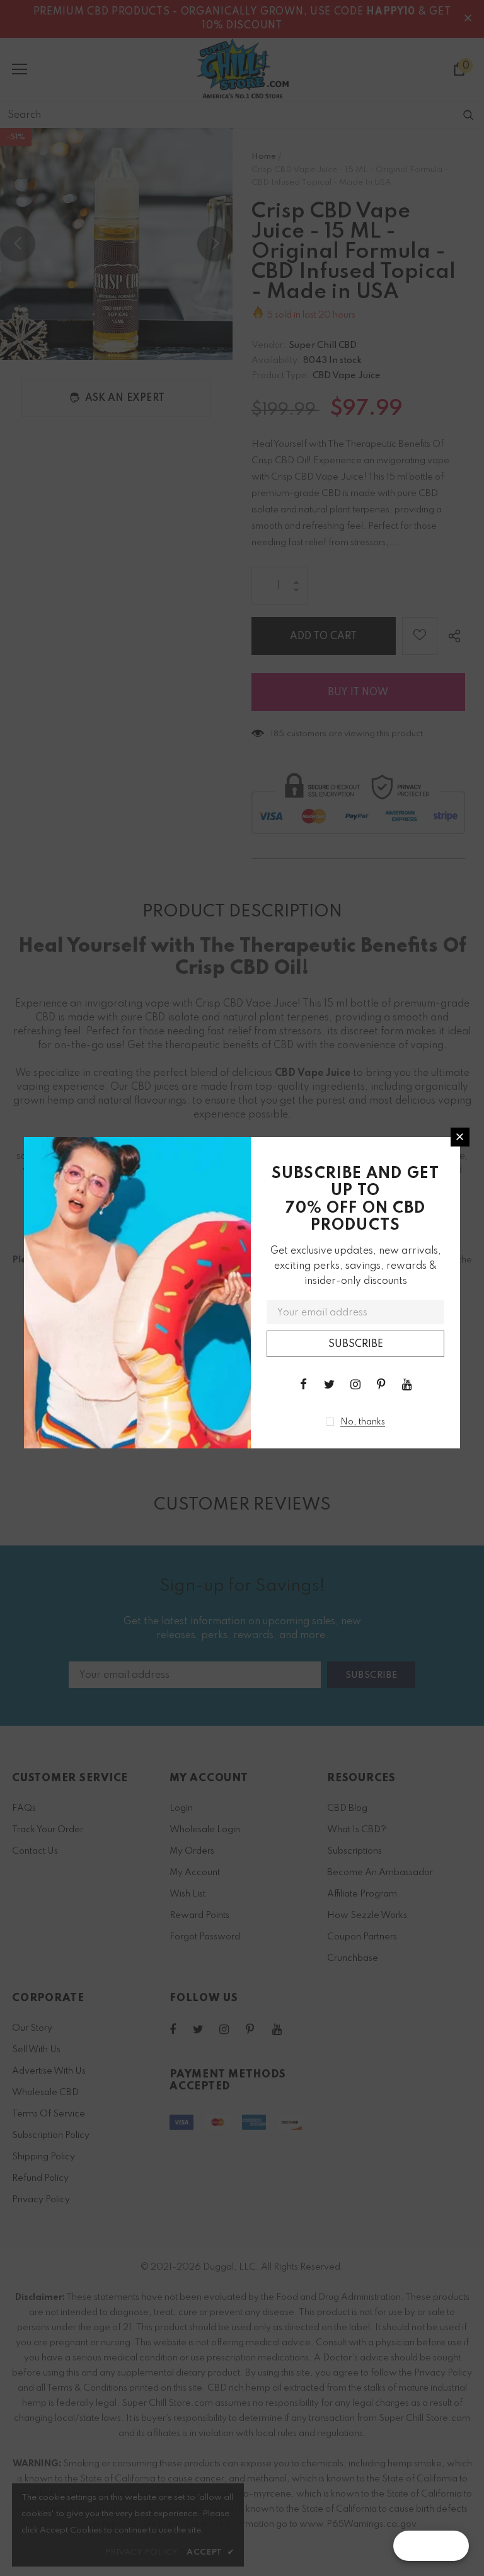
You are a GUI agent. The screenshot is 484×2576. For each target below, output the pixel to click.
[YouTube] (407, 1384)
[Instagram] (355, 1384)
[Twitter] (330, 1384)
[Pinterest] (381, 1384)
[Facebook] (304, 1384)
